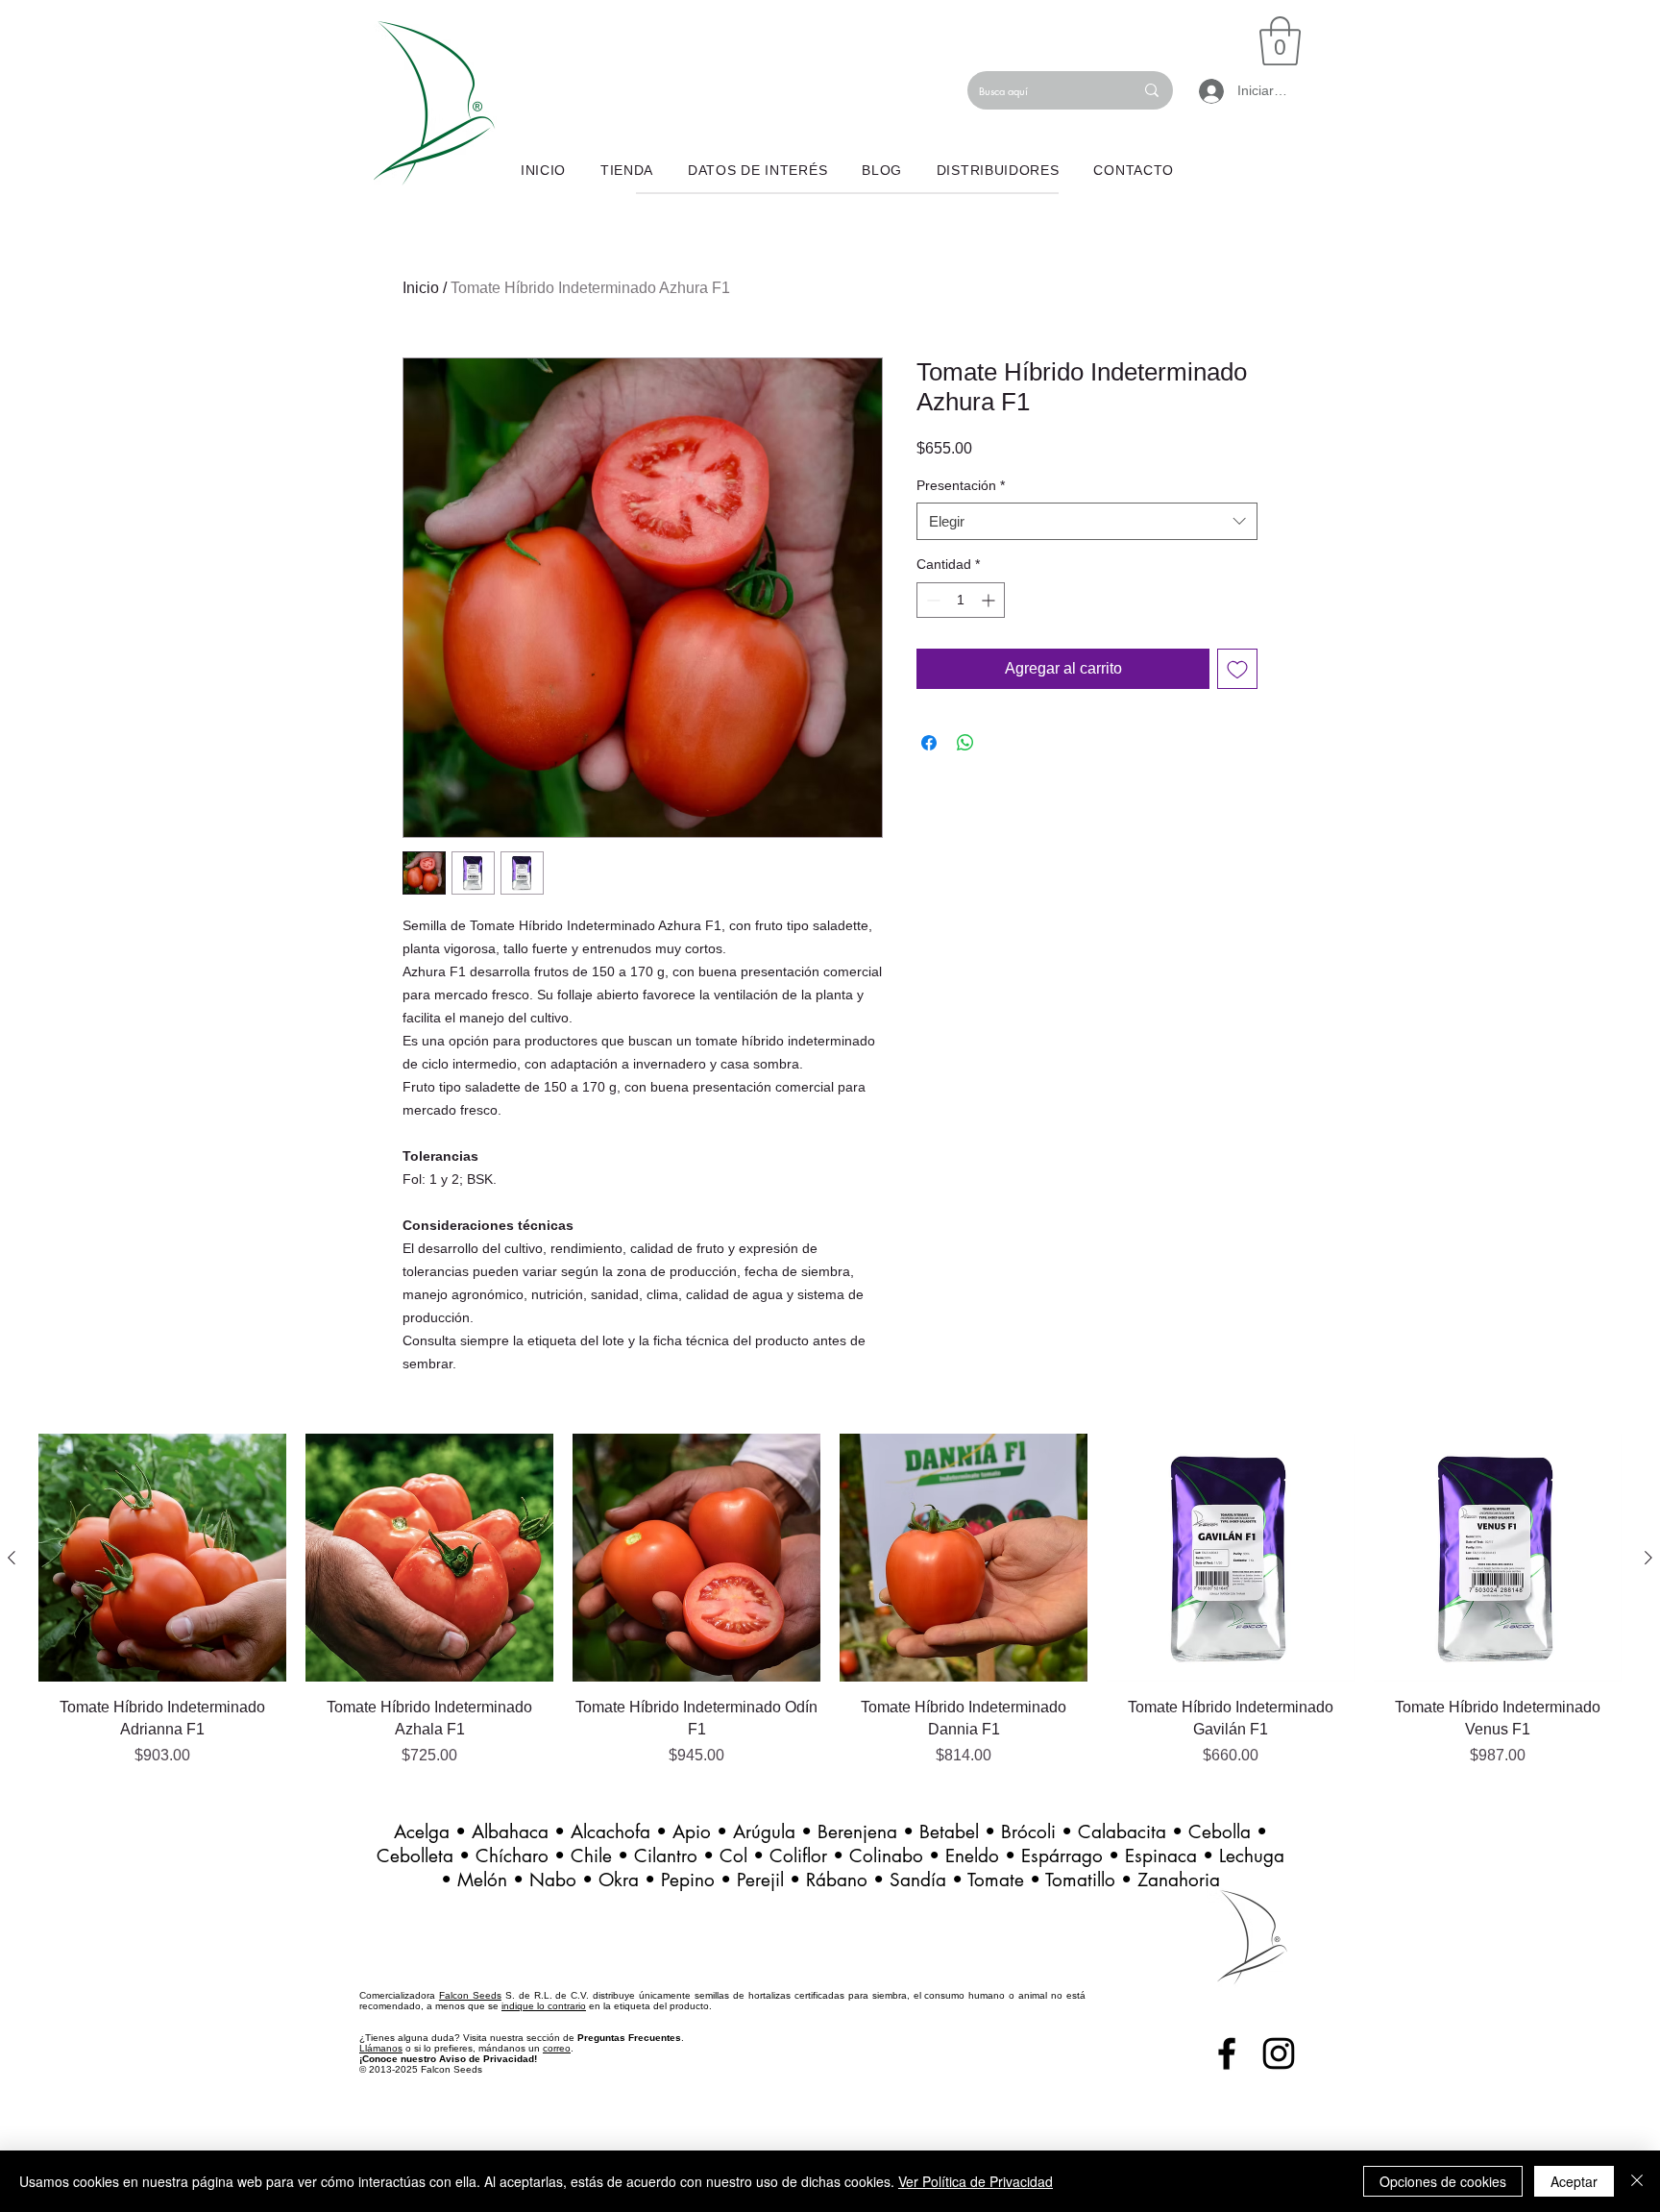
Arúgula (764, 1832)
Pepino (688, 1880)
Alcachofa (610, 1832)
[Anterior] (12, 1558)
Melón (482, 1880)
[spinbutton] (961, 600)
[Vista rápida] (162, 1558)
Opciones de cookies (1443, 2181)
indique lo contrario (544, 2006)
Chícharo (512, 1856)
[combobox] (1087, 521)
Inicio (421, 288)
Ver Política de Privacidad (976, 2181)
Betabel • (960, 1832)
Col (736, 1856)
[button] (1280, 41)
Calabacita (1122, 1832)
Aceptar (1574, 2181)
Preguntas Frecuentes (629, 2038)
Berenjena (857, 1832)
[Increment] (990, 600)
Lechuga (1252, 1856)
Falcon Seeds (470, 1995)
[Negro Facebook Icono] (1227, 2053)
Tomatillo (1080, 1880)
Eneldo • (983, 1856)
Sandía (918, 1880)
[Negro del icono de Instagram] (1279, 2053)
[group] (830, 1600)
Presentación (961, 485)
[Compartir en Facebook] (929, 743)
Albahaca (510, 1832)
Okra (619, 1880)
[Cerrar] (1637, 2181)
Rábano (837, 1880)
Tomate (996, 1880)
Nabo (553, 1880)
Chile (591, 1856)
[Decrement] (931, 600)
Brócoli (1028, 1832)
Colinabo (886, 1856)
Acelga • (433, 1832)
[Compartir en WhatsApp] (965, 743)
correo (557, 2048)
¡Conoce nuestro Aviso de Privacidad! (448, 2059)
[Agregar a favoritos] (1237, 669)
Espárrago (1062, 1856)
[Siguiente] (1648, 1558)
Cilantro (669, 1856)
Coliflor (798, 1856)
